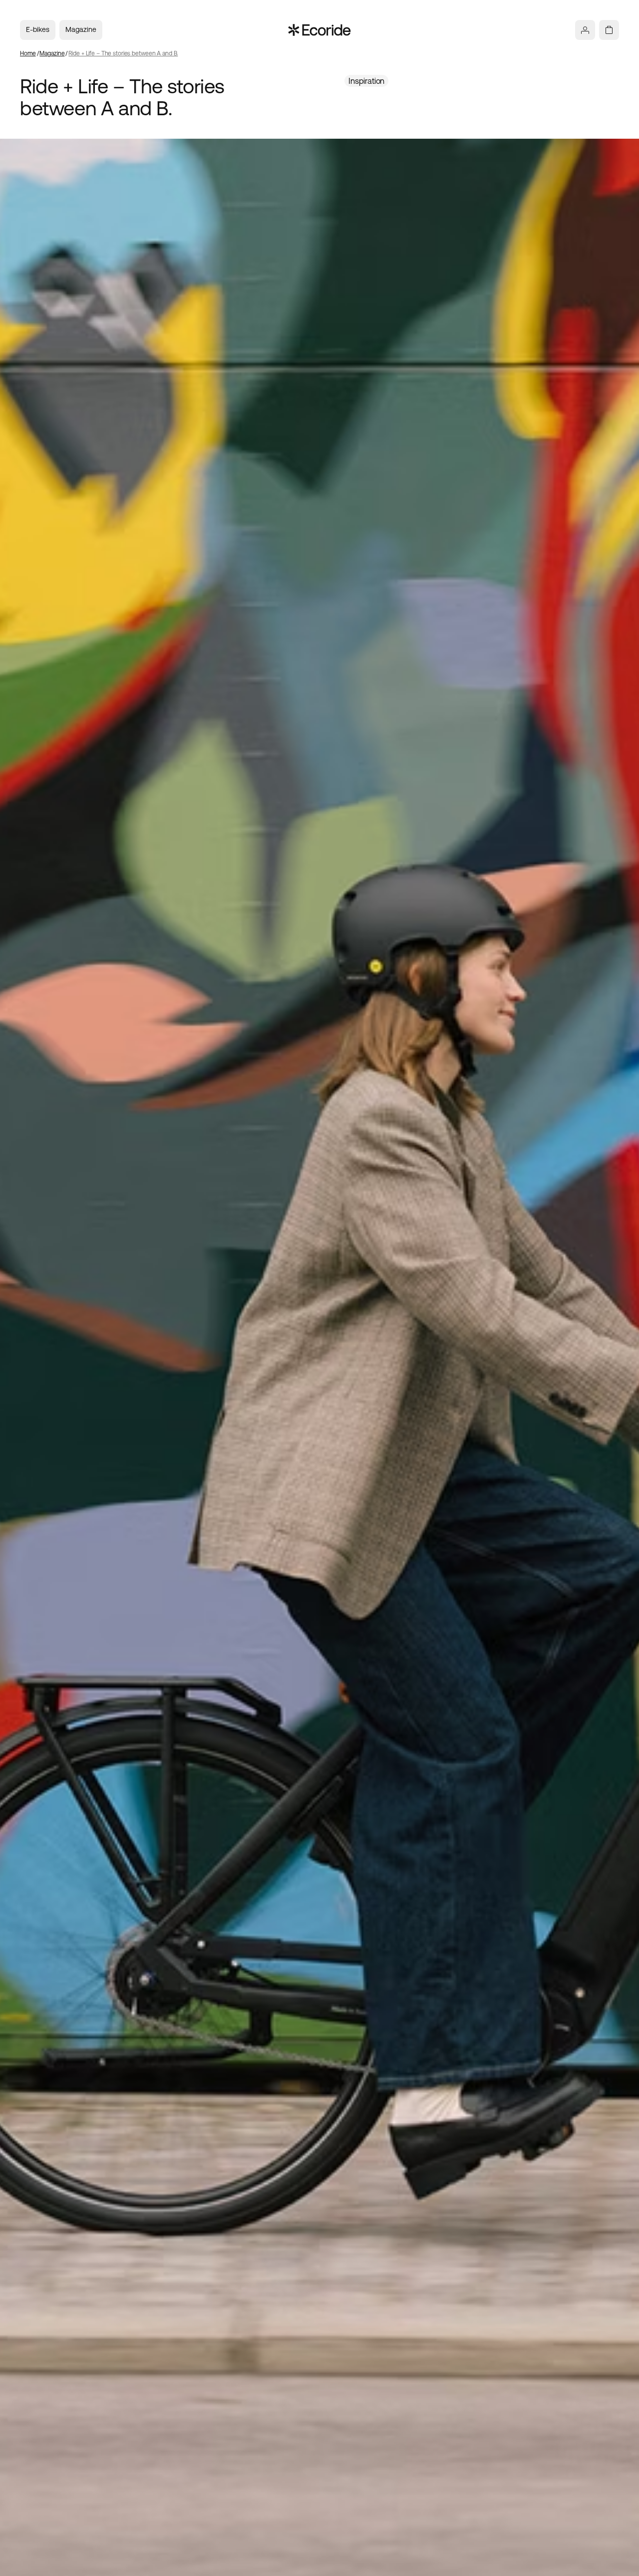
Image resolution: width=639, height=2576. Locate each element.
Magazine (81, 29)
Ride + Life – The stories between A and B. (123, 53)
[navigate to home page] (320, 30)
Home (28, 53)
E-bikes (38, 29)
